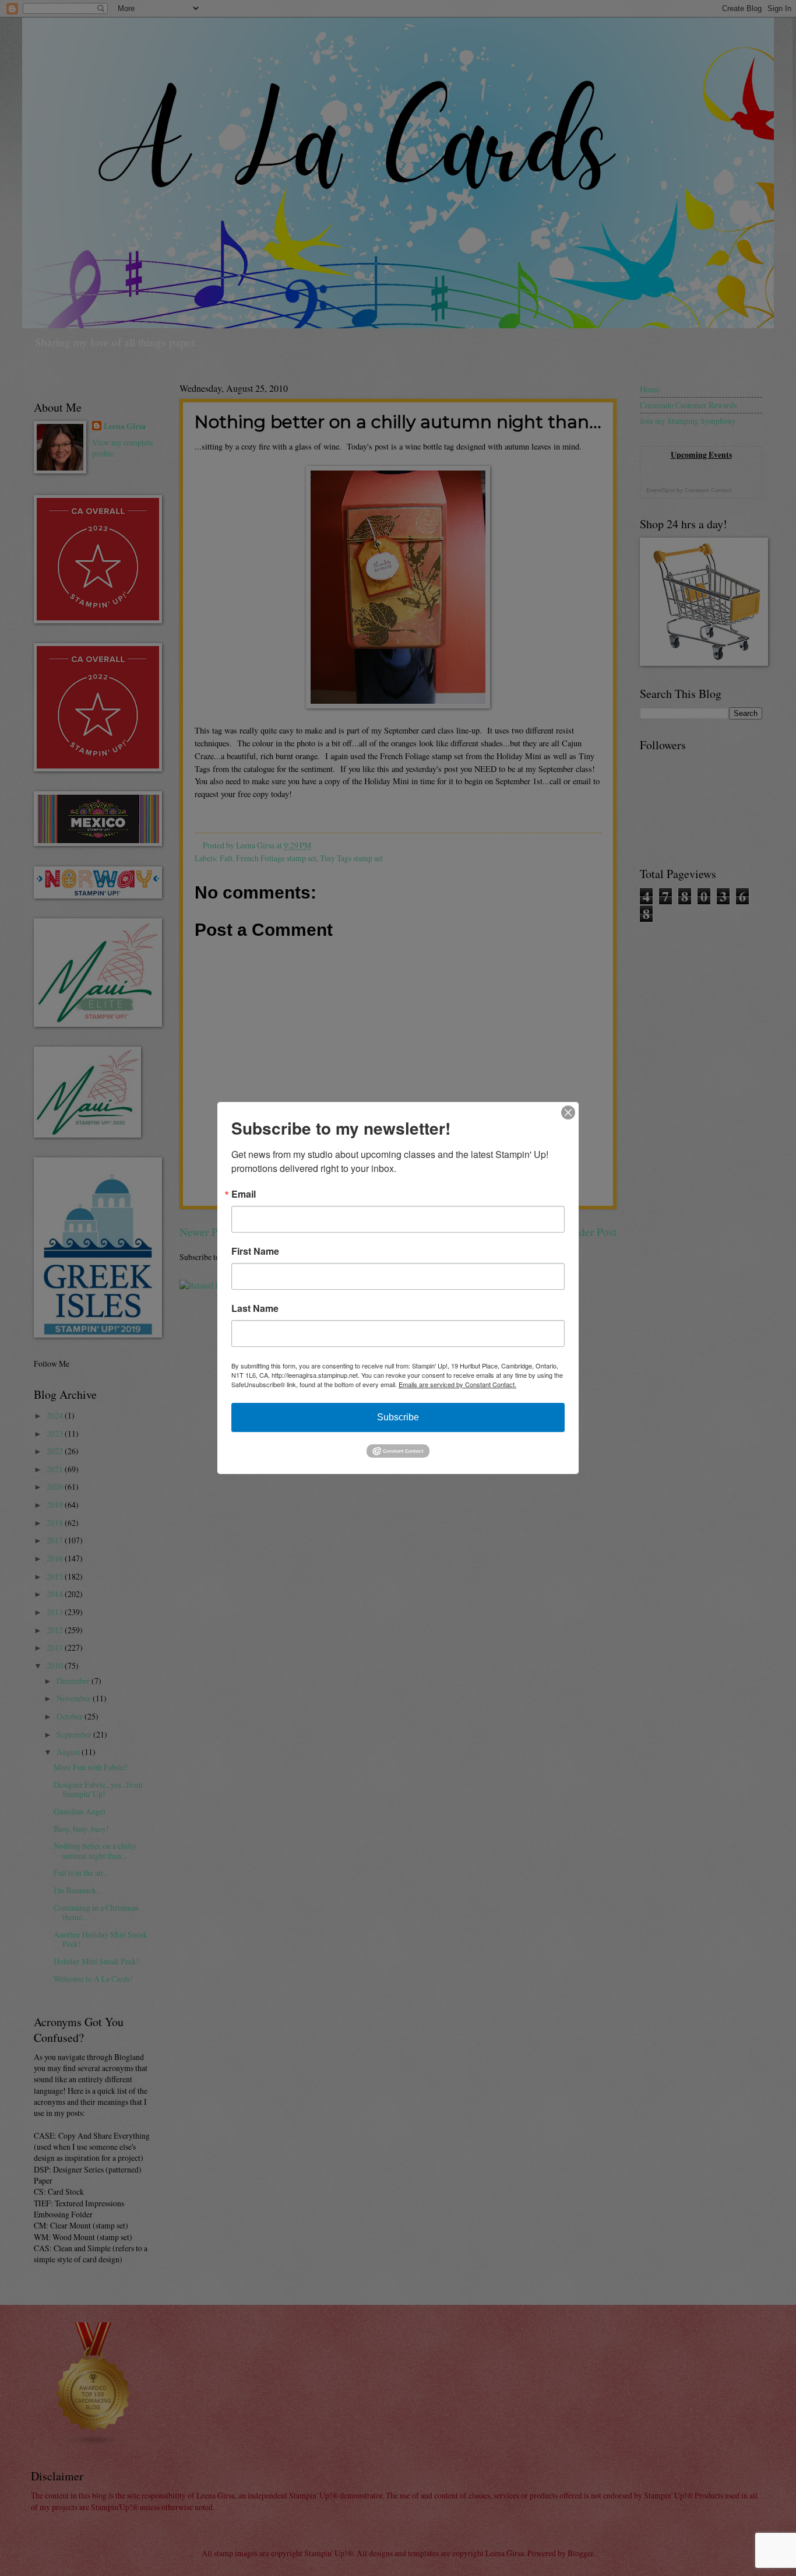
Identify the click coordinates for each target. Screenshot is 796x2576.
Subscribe (398, 1417)
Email (244, 1194)
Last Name (255, 1308)
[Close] (568, 1112)
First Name (255, 1251)
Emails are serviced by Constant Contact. (457, 1384)
